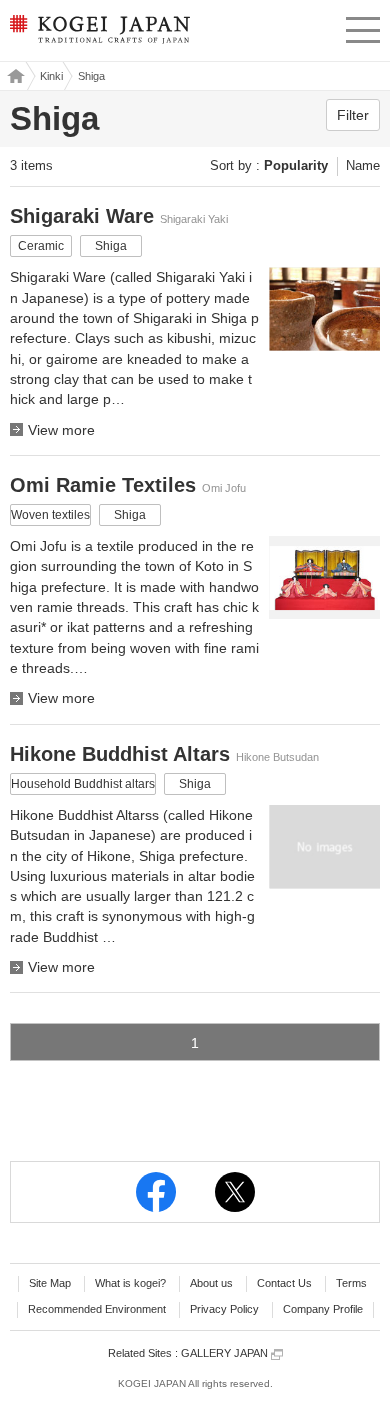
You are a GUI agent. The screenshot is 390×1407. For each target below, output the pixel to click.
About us (211, 1283)
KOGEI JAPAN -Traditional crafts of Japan (98, 35)
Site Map (50, 1283)
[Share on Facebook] (156, 1192)
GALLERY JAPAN (226, 1353)
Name (363, 165)
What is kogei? (130, 1283)
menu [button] (363, 27)
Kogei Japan (13, 76)
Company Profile (323, 1309)
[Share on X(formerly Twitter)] (235, 1192)
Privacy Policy (224, 1309)
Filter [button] (353, 115)
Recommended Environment (97, 1309)
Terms (351, 1283)
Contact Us (284, 1283)
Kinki (51, 76)
